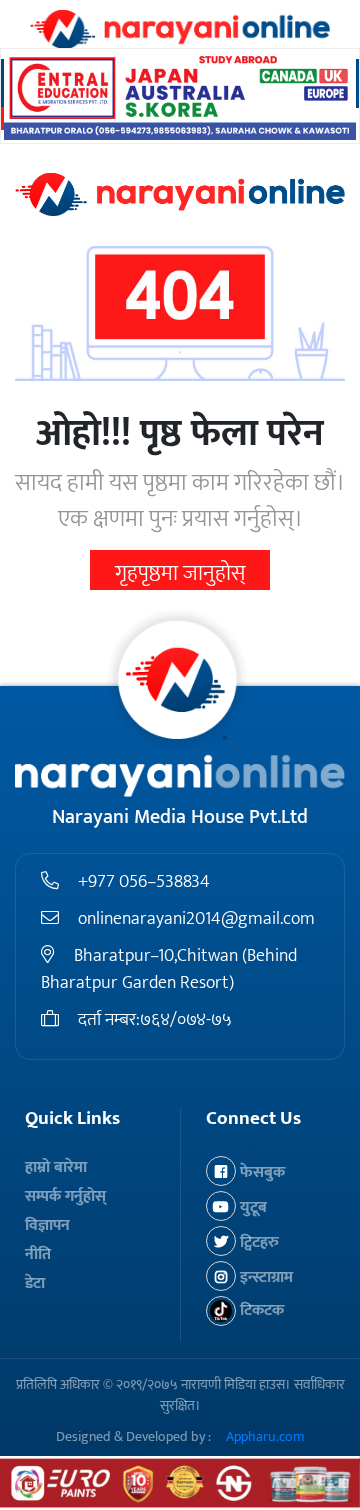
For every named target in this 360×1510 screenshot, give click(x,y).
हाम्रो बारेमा (56, 1167)
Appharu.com (265, 1436)
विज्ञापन (47, 1225)
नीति (38, 1254)
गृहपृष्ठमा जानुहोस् (180, 573)
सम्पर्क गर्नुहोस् (65, 1196)
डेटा (35, 1283)
